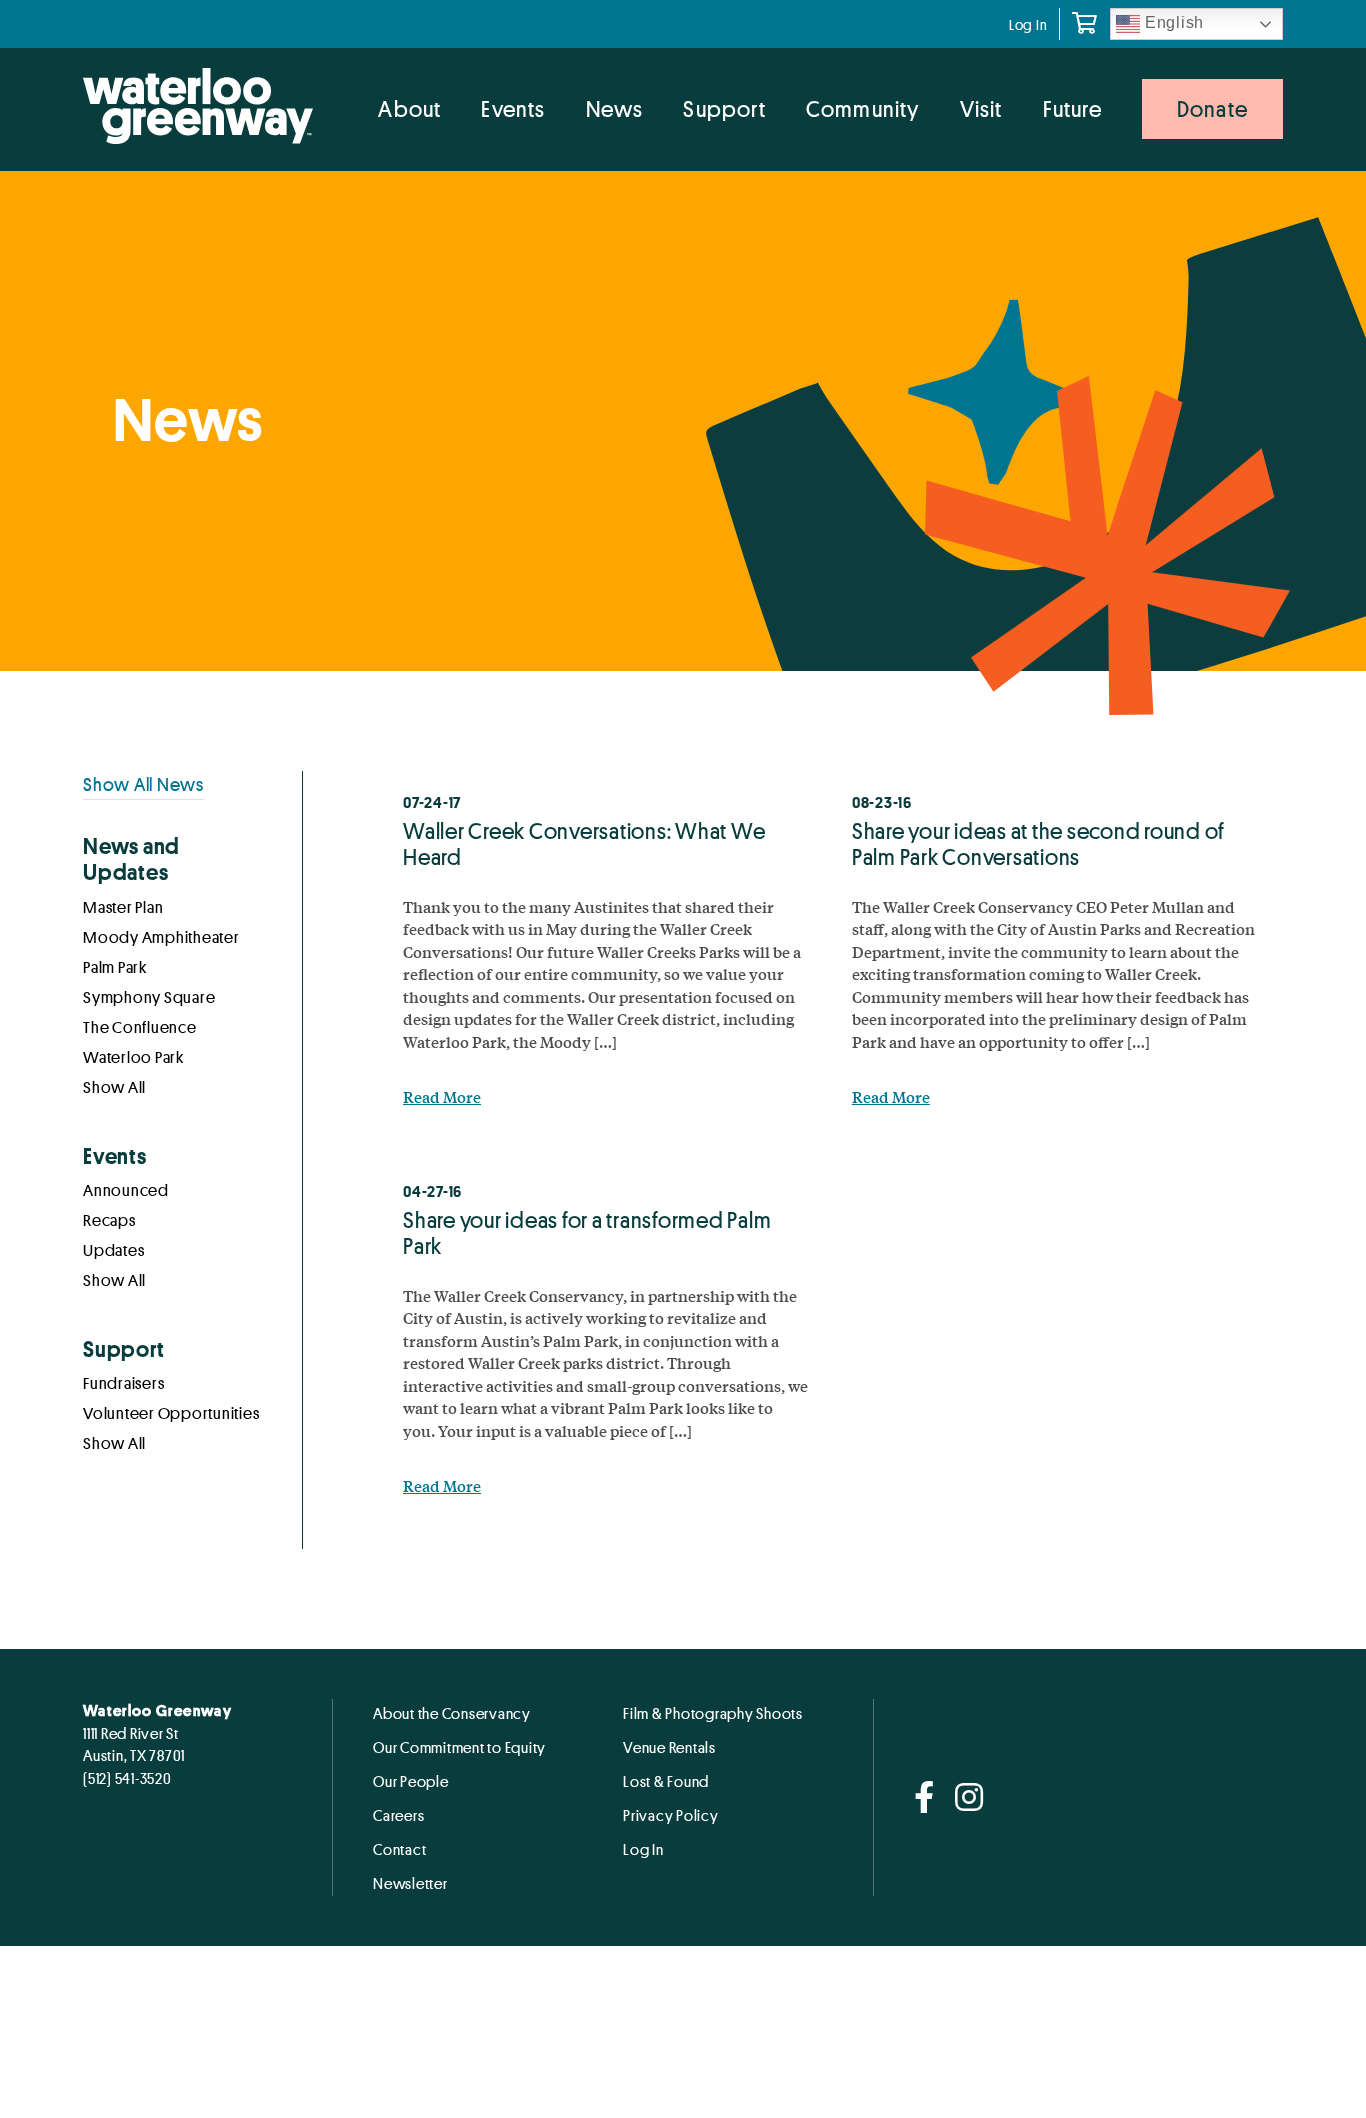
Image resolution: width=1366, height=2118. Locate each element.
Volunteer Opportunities (171, 1414)
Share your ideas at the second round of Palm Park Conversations (1038, 844)
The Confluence (140, 1028)
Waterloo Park (133, 1058)
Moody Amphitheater (161, 938)
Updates (113, 1251)
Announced (126, 1191)
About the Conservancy (452, 1713)
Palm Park (115, 968)
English (1172, 22)
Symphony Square (149, 998)
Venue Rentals (669, 1747)
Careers (398, 1815)
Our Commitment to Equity (459, 1747)
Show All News (143, 784)
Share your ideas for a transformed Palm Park (587, 1233)
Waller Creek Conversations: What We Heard (584, 844)
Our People (411, 1781)
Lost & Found (666, 1781)
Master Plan (123, 908)
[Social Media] (924, 1798)
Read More (442, 1096)
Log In (1028, 24)
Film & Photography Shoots (713, 1713)
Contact (399, 1849)
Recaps (109, 1221)
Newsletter (410, 1883)
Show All (114, 1088)
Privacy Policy (671, 1815)
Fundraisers (123, 1384)
